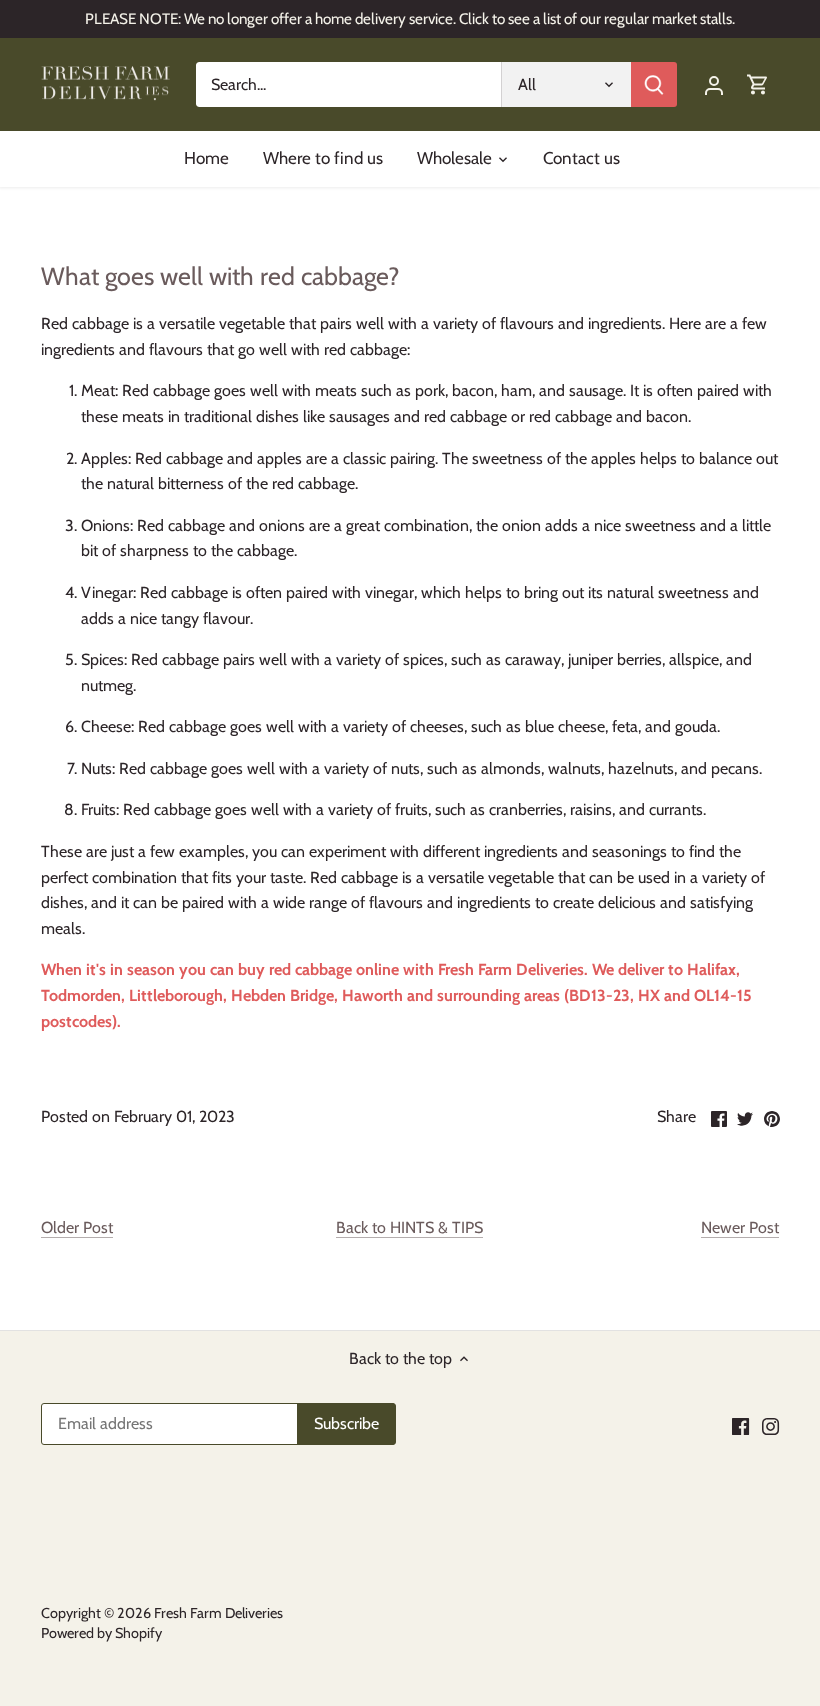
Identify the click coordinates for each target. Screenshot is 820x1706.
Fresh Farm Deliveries (511, 969)
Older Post (77, 1227)
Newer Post (740, 1227)
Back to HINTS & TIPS (409, 1227)
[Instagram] (770, 1426)
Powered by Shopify (101, 1633)
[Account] (714, 84)
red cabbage (310, 969)
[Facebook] (740, 1426)
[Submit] (654, 84)
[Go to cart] (758, 84)
